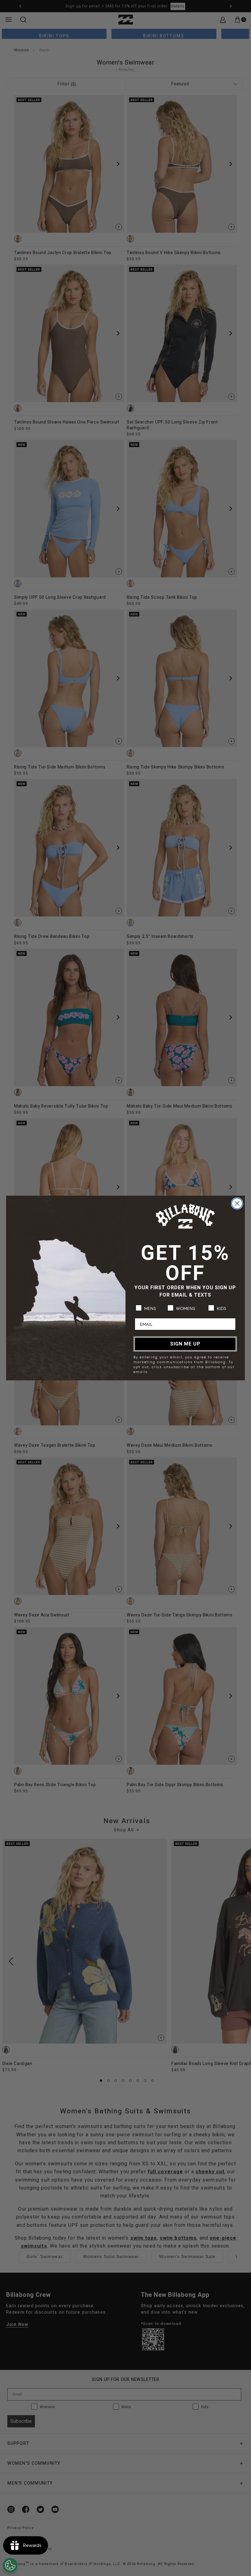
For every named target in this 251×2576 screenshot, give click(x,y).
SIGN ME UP (185, 1344)
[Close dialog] (237, 1203)
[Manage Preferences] (10, 2565)
